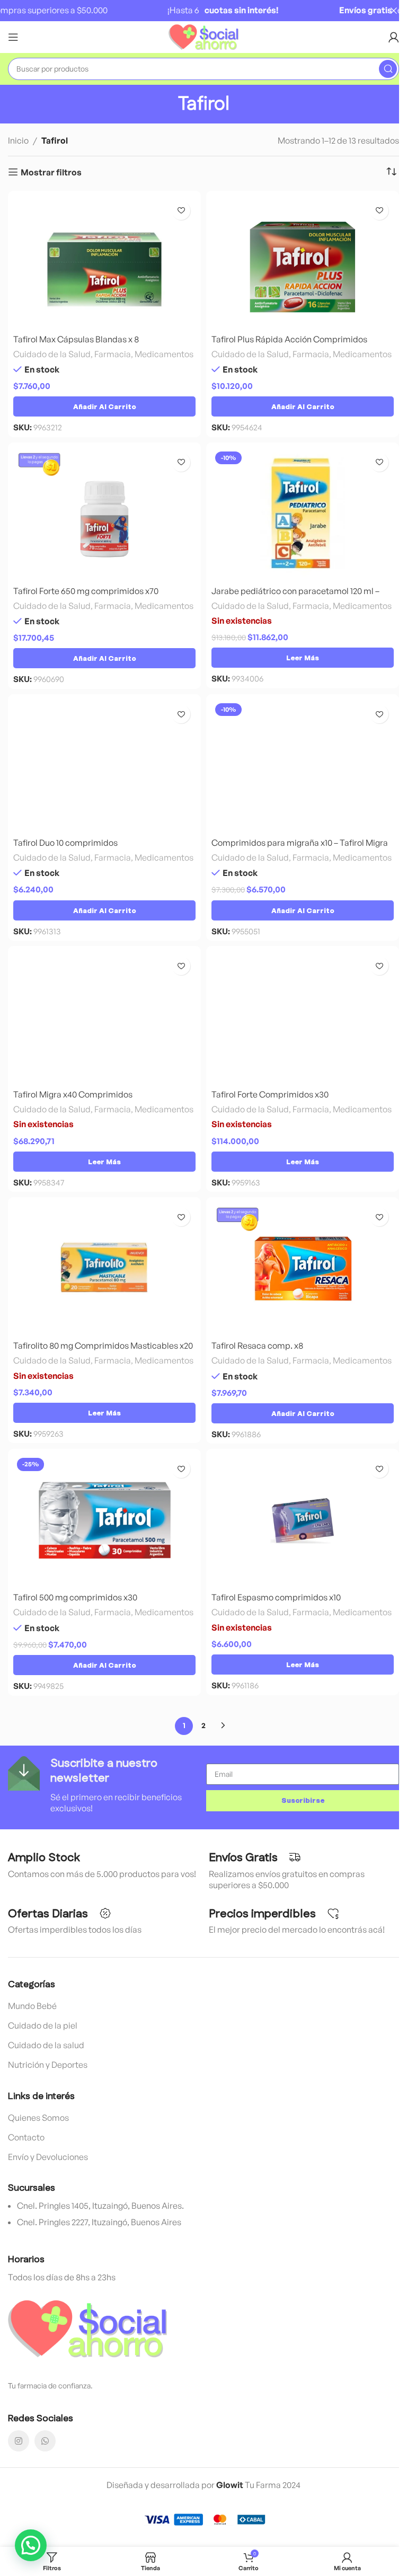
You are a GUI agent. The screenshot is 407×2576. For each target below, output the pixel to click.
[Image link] (87, 2327)
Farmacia (113, 354)
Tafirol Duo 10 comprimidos (65, 843)
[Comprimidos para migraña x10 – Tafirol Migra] (303, 766)
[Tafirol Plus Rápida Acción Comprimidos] (303, 262)
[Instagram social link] (19, 2441)
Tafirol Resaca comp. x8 (257, 1345)
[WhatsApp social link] (45, 2441)
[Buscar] (388, 69)
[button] (104, 406)
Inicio (18, 140)
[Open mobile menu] (13, 37)
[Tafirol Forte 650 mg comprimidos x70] (104, 514)
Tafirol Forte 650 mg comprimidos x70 (86, 591)
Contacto (26, 2137)
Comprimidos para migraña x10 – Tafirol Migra (300, 843)
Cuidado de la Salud (52, 354)
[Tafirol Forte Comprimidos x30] (303, 1017)
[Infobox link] (104, 1785)
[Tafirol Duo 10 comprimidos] (104, 766)
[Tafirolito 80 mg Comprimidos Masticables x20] (104, 1269)
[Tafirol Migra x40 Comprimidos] (104, 1017)
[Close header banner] (394, 11)
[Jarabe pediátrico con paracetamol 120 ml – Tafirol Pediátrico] (303, 514)
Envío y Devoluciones (48, 2157)
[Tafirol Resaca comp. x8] (303, 1269)
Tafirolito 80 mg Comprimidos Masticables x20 (103, 1345)
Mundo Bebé (32, 2006)
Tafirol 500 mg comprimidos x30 (75, 1597)
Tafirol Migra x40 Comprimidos (73, 1094)
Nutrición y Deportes (48, 2065)
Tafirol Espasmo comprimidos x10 (276, 1597)
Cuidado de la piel (43, 2025)
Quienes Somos (38, 2118)
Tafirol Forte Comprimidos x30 (270, 1094)
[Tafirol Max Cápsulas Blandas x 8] (104, 262)
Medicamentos (164, 354)
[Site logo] (204, 36)
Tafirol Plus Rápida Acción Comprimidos (289, 339)
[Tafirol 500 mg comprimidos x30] (104, 1520)
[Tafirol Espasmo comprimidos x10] (303, 1520)
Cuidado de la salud (46, 2045)
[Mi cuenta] (394, 37)
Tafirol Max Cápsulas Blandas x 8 (76, 339)
